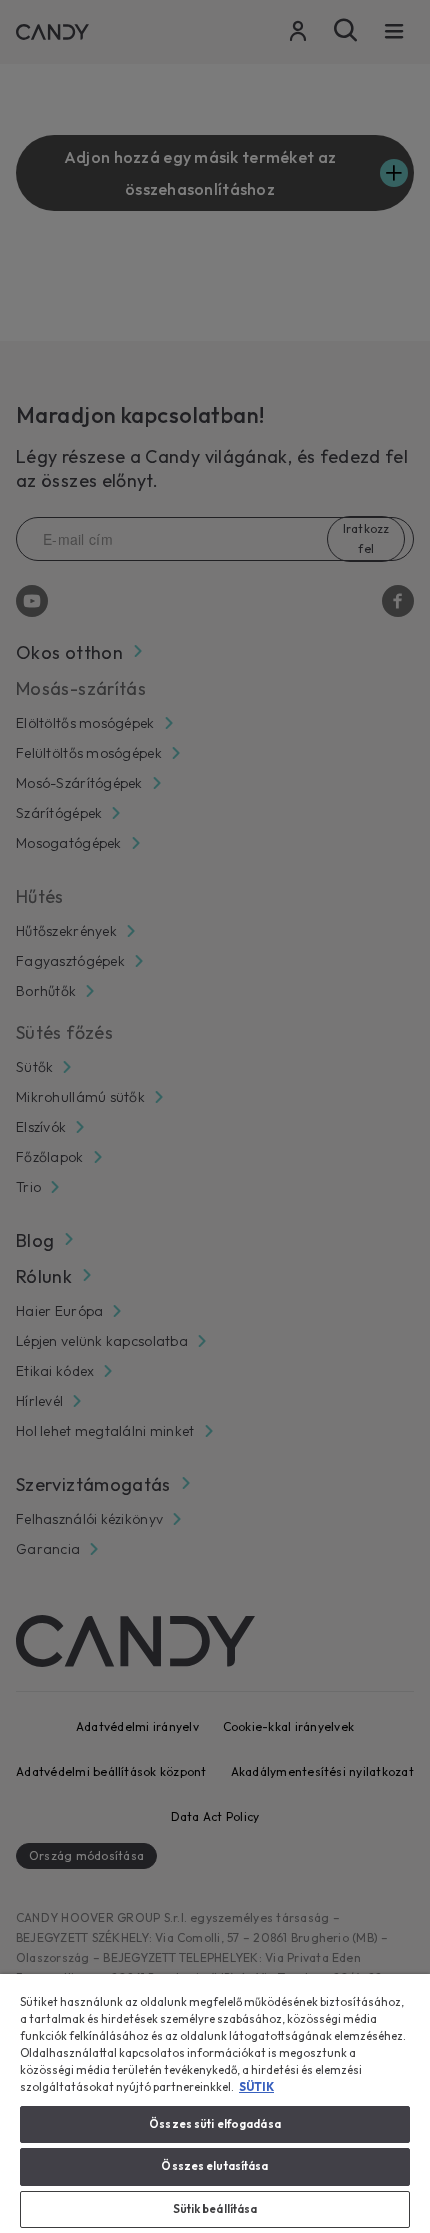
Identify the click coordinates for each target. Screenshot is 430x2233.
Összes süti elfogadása (215, 2124)
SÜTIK (256, 2087)
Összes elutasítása (214, 2166)
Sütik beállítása (215, 2209)
